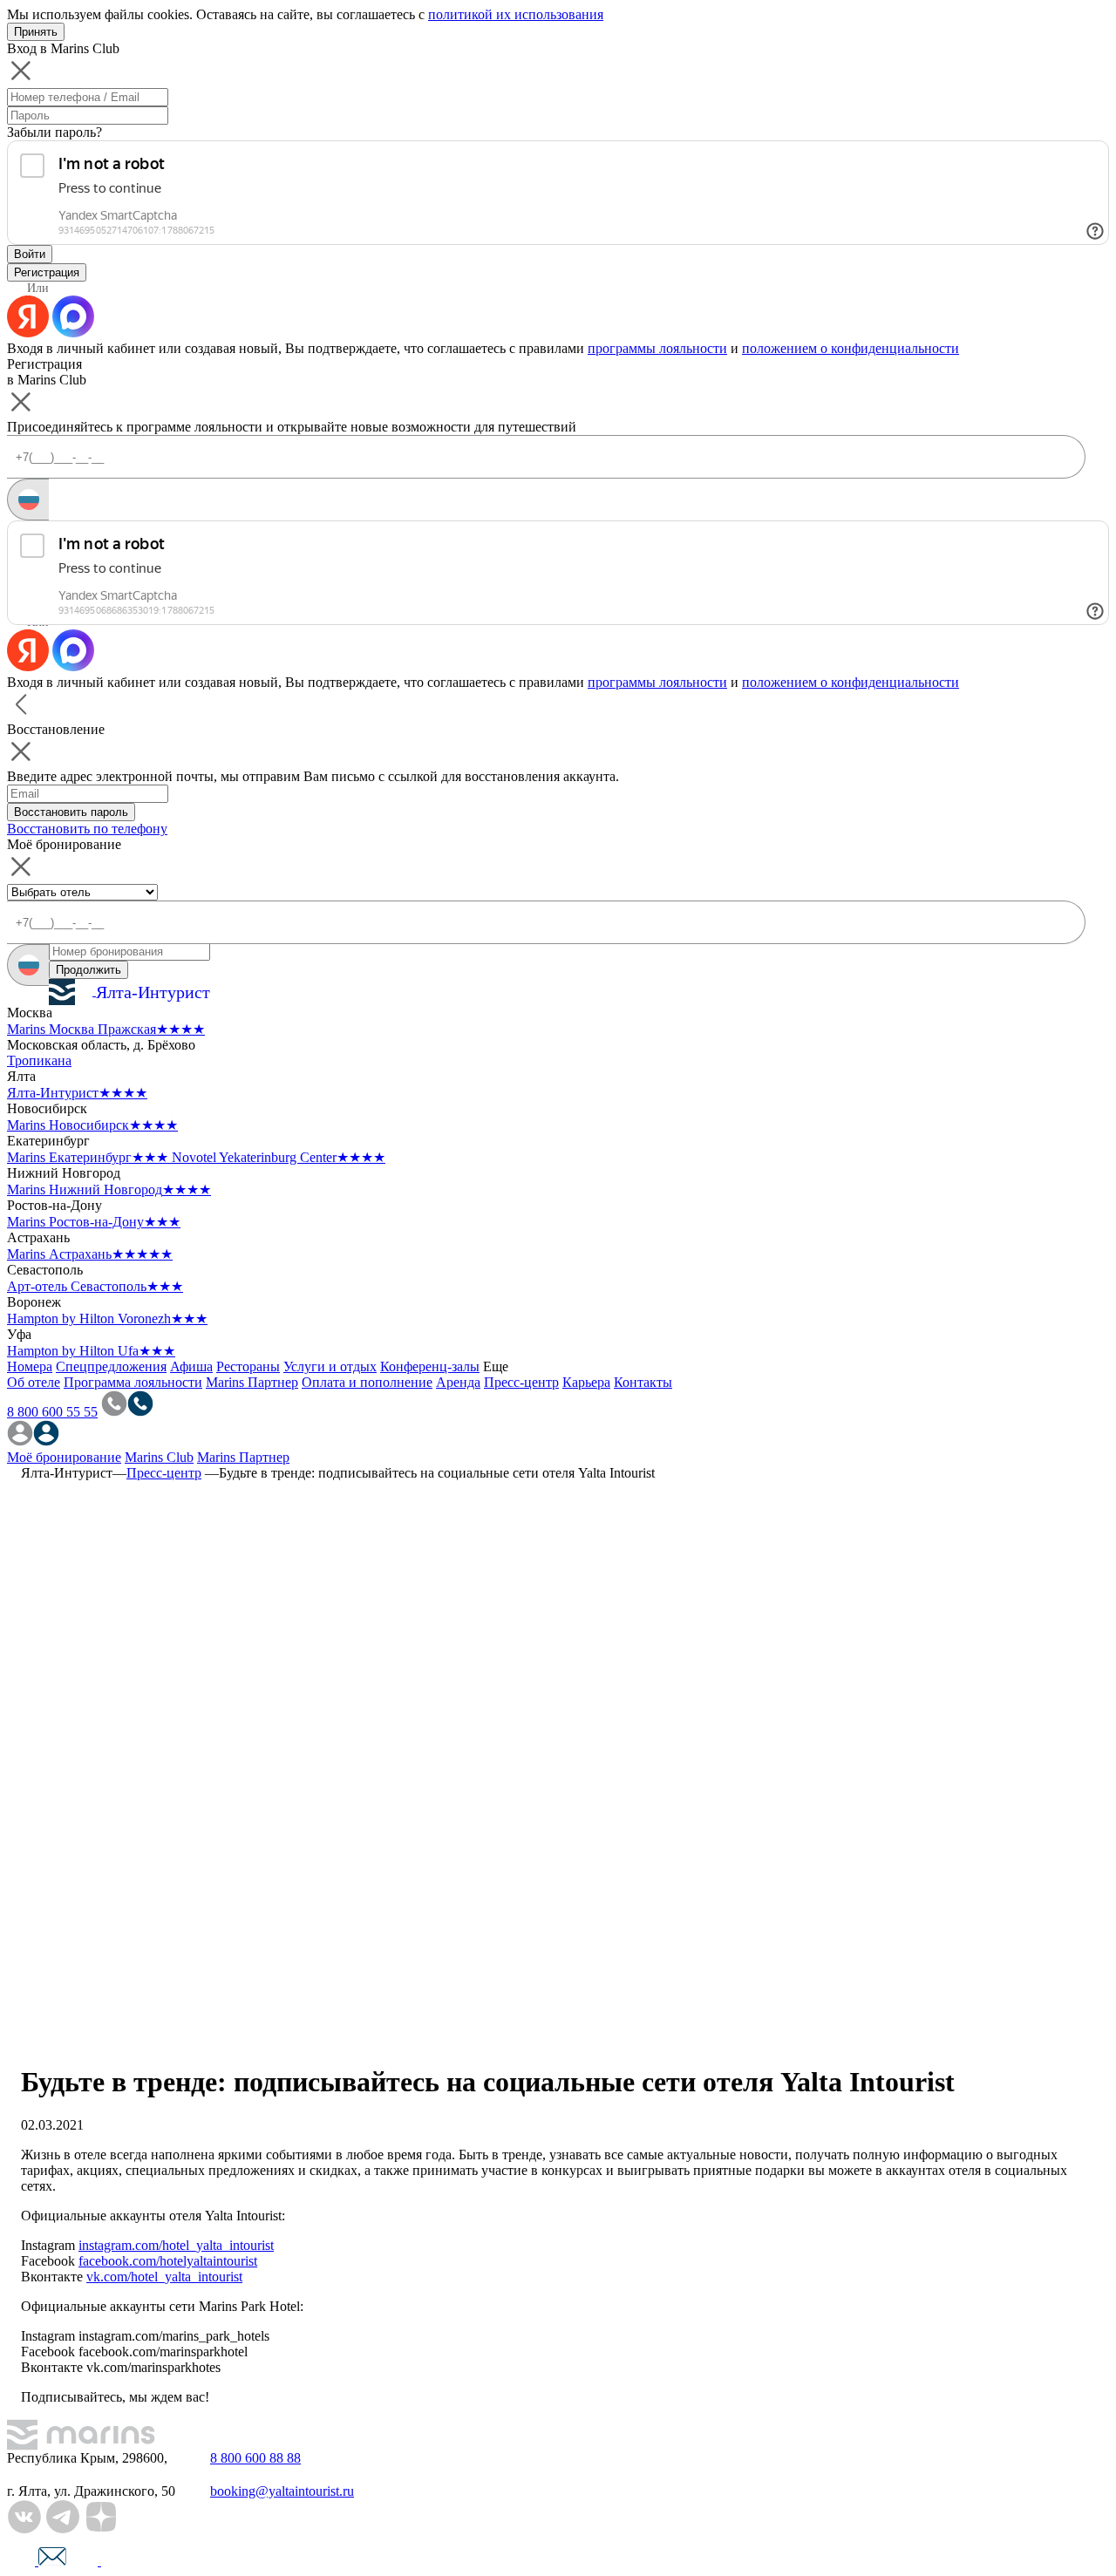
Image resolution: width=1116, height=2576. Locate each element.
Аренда (458, 1382)
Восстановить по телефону (87, 829)
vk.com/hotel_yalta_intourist (164, 2277)
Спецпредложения (111, 1366)
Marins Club (159, 1457)
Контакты (643, 1382)
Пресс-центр (521, 1382)
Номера (30, 1366)
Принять (36, 32)
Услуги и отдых (330, 1366)
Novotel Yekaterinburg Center (279, 1157)
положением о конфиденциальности (851, 348)
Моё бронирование (64, 1457)
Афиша (191, 1366)
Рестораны (248, 1366)
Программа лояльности (133, 1382)
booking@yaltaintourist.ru (282, 2491)
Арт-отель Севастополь (95, 1286)
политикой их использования (516, 14)
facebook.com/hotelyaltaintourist (168, 2261)
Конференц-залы (430, 1366)
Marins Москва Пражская (106, 1029)
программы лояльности (657, 348)
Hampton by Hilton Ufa (91, 1351)
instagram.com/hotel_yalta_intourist (176, 2245)
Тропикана (39, 1060)
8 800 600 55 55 (52, 1412)
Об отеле (34, 1382)
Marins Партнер (252, 1382)
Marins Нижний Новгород (109, 1189)
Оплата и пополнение (367, 1382)
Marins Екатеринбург (88, 1157)
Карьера (586, 1382)
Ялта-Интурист (77, 1093)
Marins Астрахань (90, 1254)
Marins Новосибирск (92, 1125)
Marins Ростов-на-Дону (94, 1222)
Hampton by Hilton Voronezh (107, 1319)
